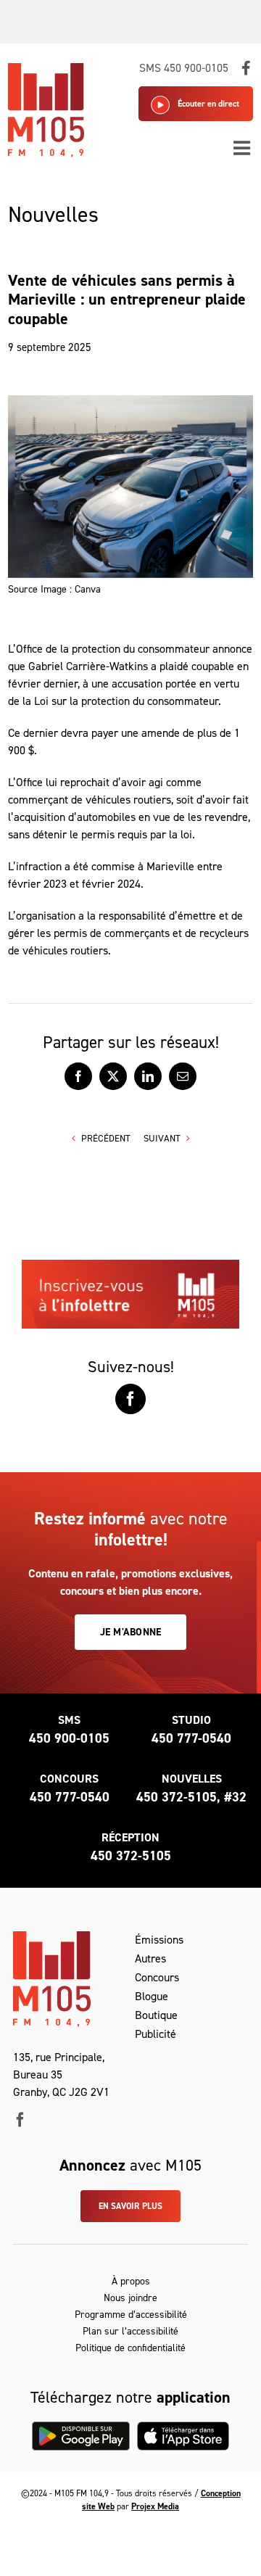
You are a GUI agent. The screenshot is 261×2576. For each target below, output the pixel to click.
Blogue (152, 1996)
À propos (131, 2281)
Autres (150, 1958)
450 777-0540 (191, 1738)
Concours (157, 1977)
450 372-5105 (131, 1856)
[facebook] (20, 2120)
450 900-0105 (69, 1738)
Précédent (106, 1138)
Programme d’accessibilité (131, 2315)
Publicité (156, 2034)
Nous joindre (130, 2298)
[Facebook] (130, 1399)
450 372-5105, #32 (191, 1797)
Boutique (156, 2015)
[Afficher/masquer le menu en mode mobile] (243, 148)
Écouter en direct (208, 104)
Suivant (162, 1138)
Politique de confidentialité (130, 2348)
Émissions (159, 1940)
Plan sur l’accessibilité (130, 2331)
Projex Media (155, 2506)
